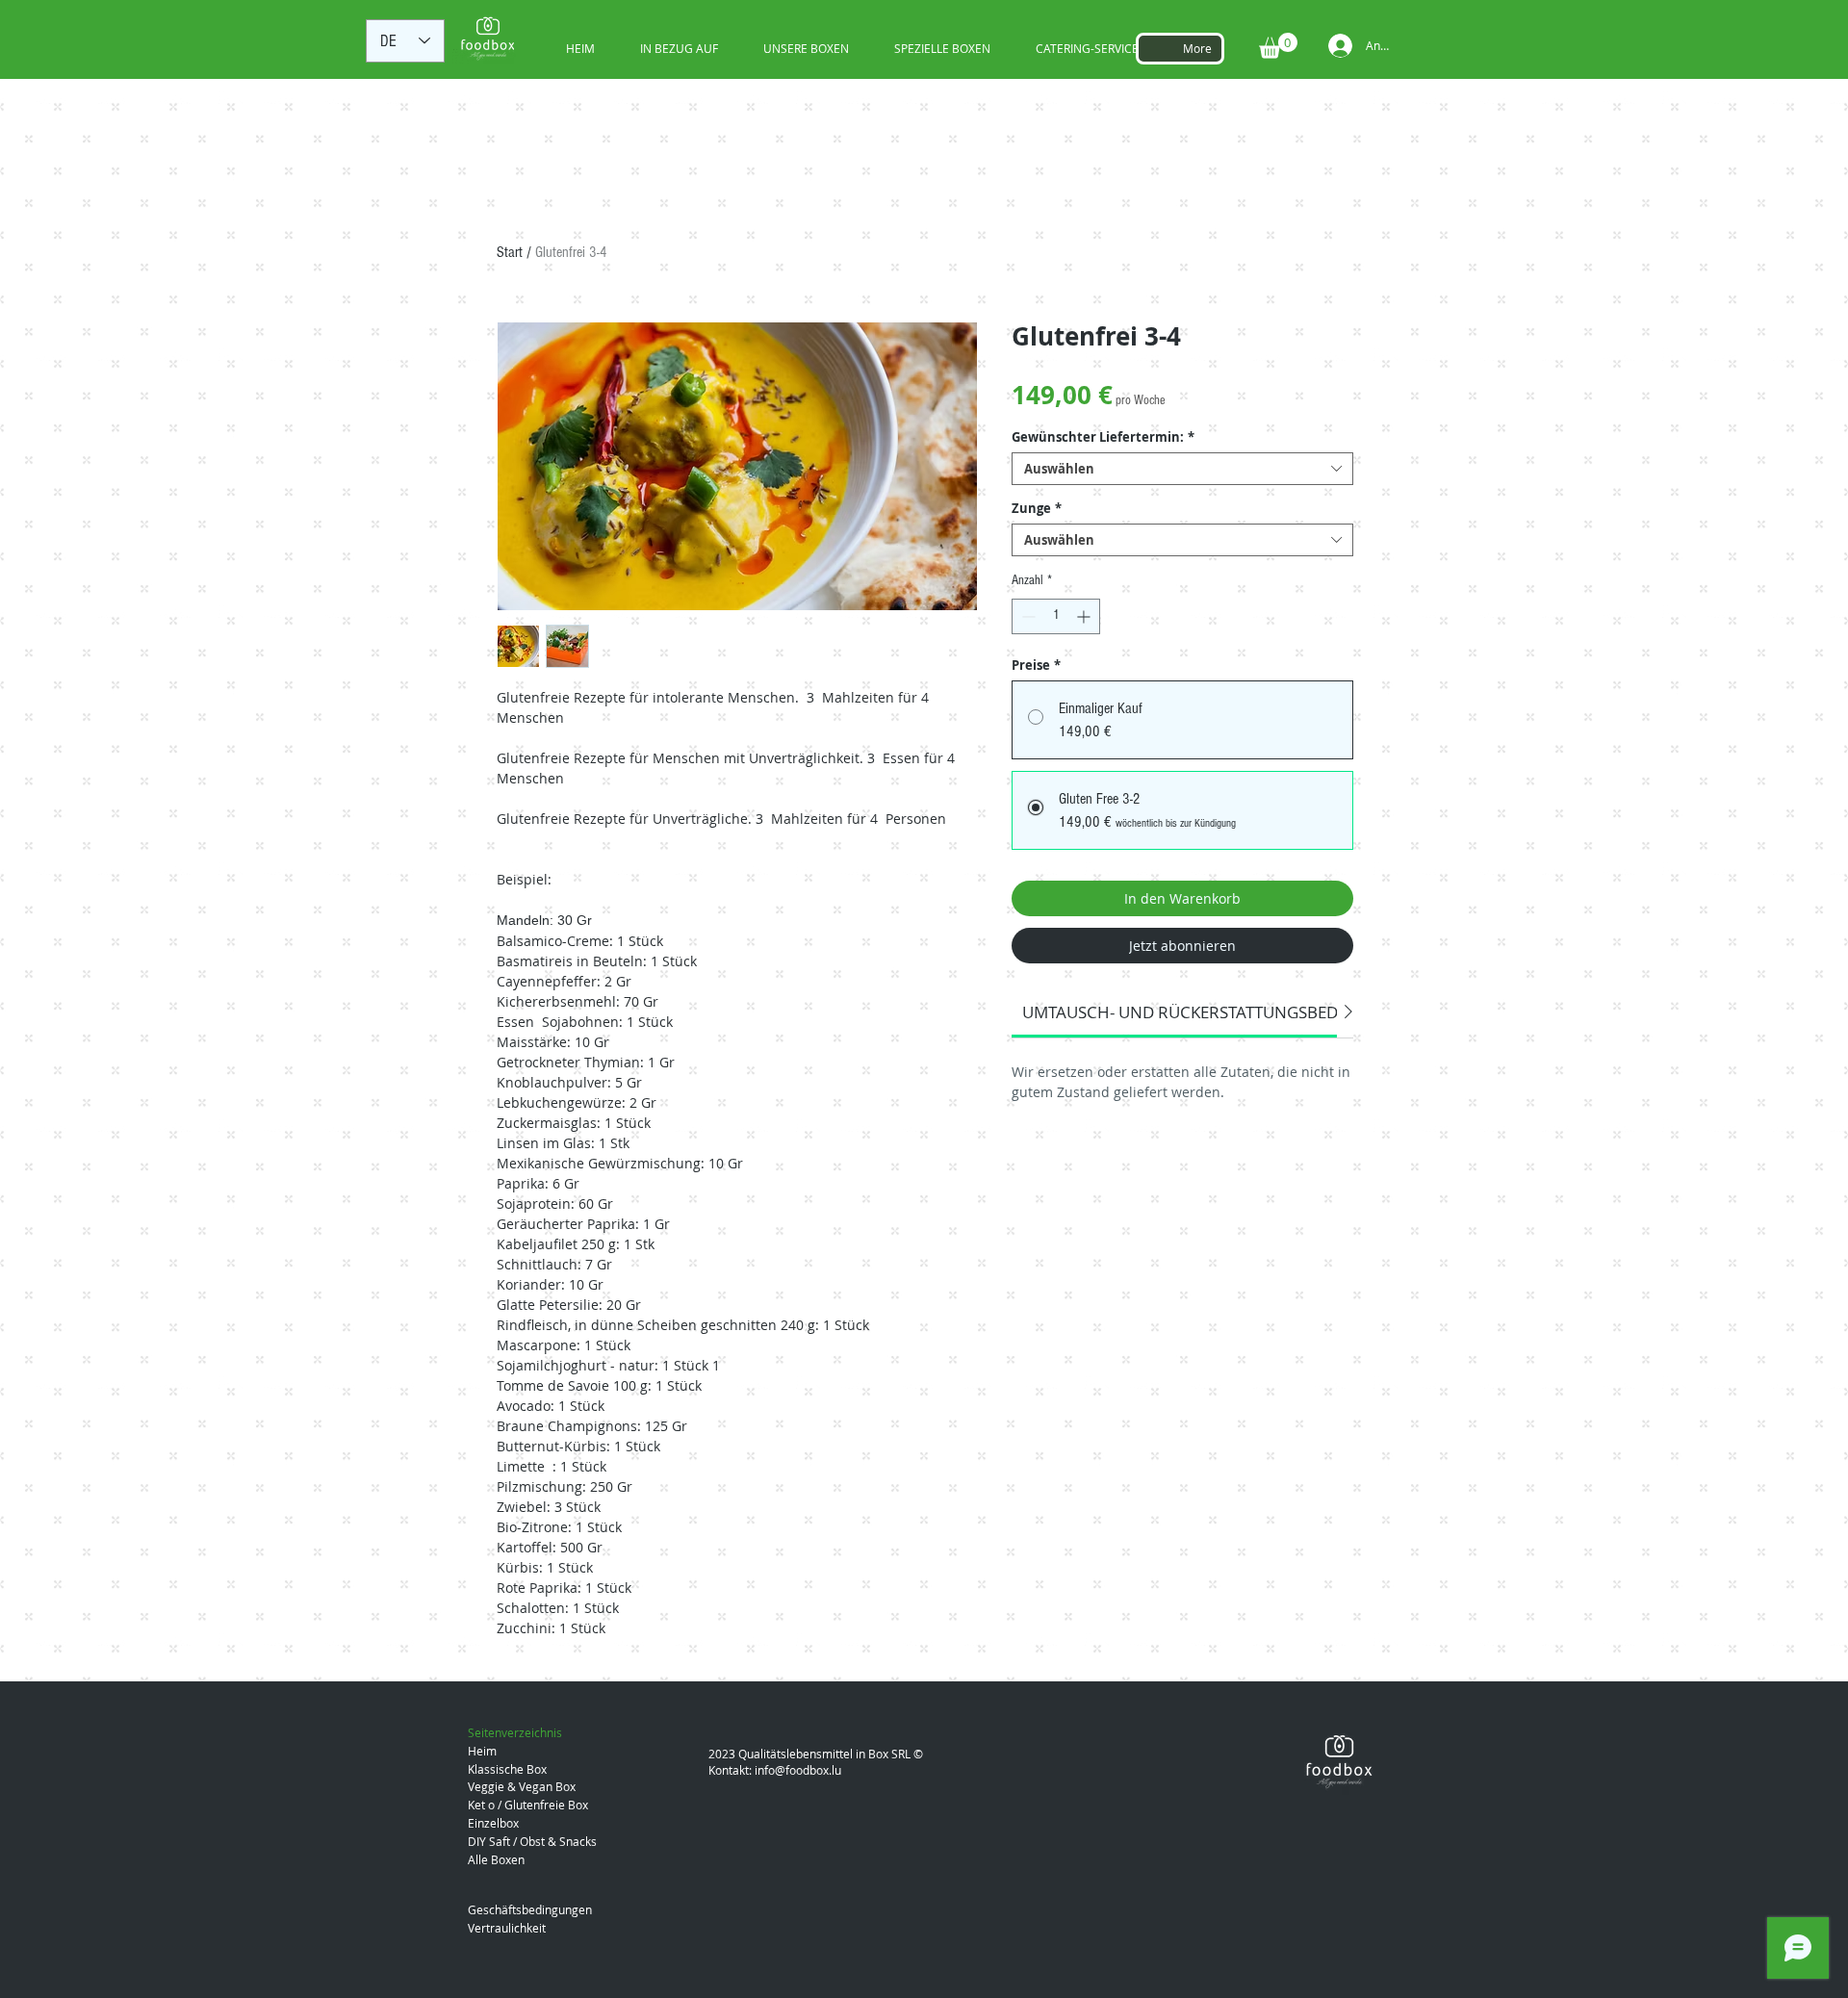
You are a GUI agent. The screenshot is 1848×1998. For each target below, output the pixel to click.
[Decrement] (1027, 616)
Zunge (1037, 508)
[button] (1278, 46)
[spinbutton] (1056, 616)
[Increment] (1085, 616)
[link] (1223, 1012)
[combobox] (1182, 469)
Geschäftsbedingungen (530, 1909)
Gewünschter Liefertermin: (1103, 437)
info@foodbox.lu (798, 1770)
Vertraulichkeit (507, 1928)
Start (510, 252)
